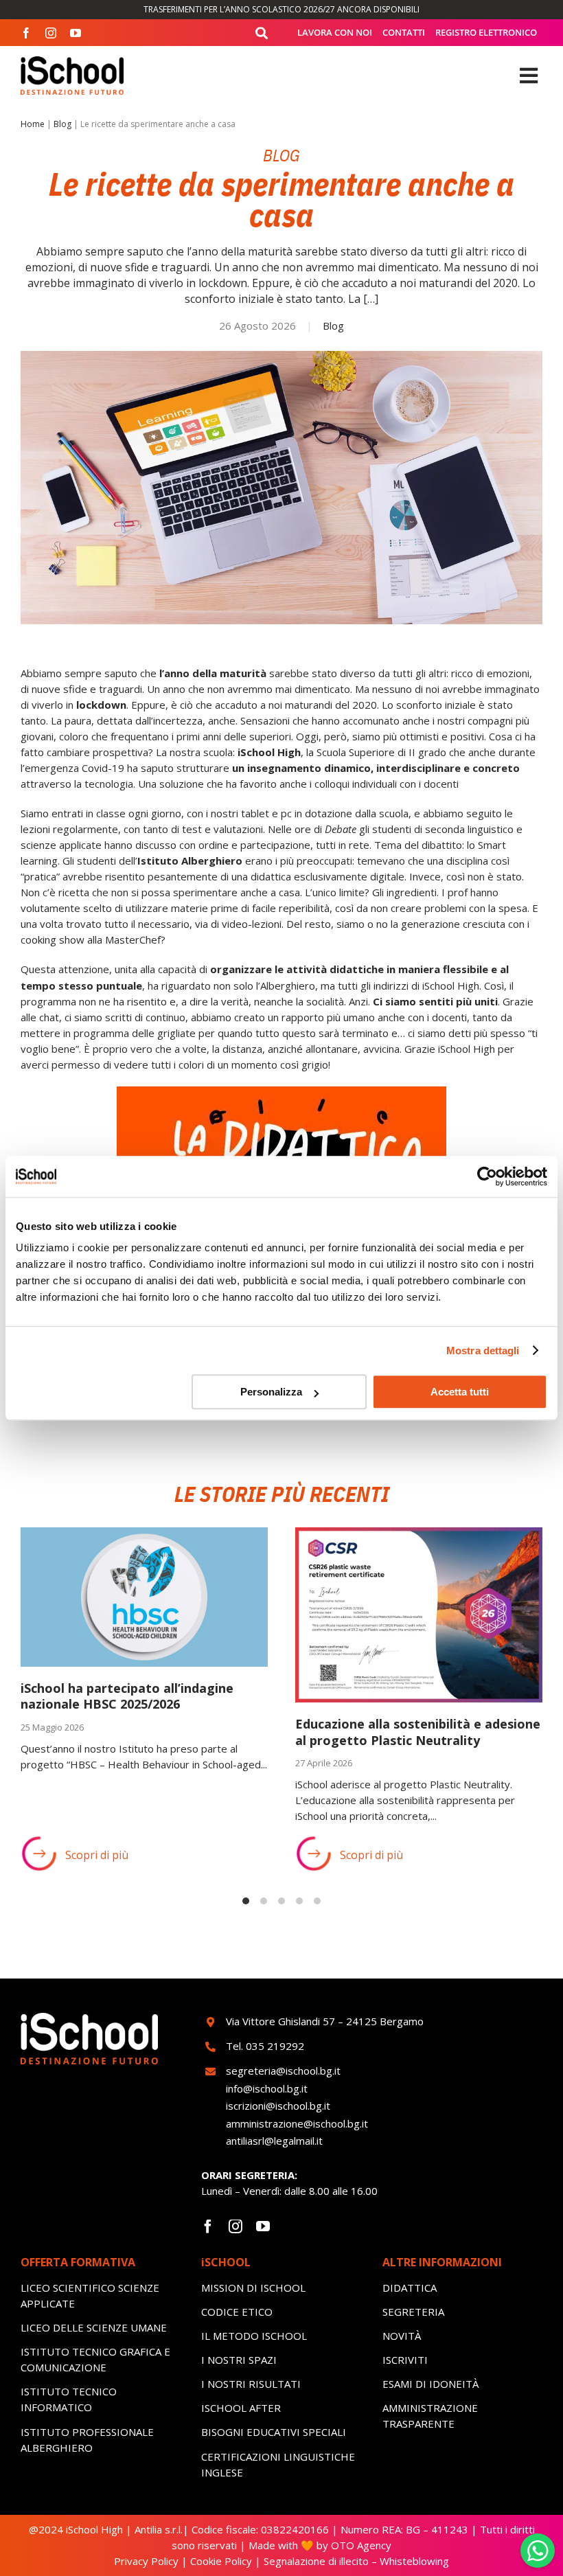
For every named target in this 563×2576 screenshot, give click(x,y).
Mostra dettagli (483, 1350)
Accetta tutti (460, 1392)
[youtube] (76, 33)
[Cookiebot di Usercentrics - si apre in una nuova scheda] (487, 1176)
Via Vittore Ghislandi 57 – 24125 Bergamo (325, 2021)
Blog (62, 124)
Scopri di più (97, 1855)
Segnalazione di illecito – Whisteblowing (356, 2561)
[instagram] (51, 33)
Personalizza (271, 1392)
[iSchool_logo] (72, 61)
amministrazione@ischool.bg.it (297, 2123)
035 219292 (275, 2046)
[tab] (246, 1901)
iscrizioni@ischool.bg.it (278, 2106)
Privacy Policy (146, 2561)
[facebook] (26, 33)
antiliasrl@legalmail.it (274, 2141)
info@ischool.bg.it (267, 2088)
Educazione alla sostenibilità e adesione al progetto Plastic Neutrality (418, 1732)
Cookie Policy (221, 2561)
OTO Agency (360, 2545)
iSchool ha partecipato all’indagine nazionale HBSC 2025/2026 (127, 1696)
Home (33, 124)
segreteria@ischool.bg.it (285, 2071)
